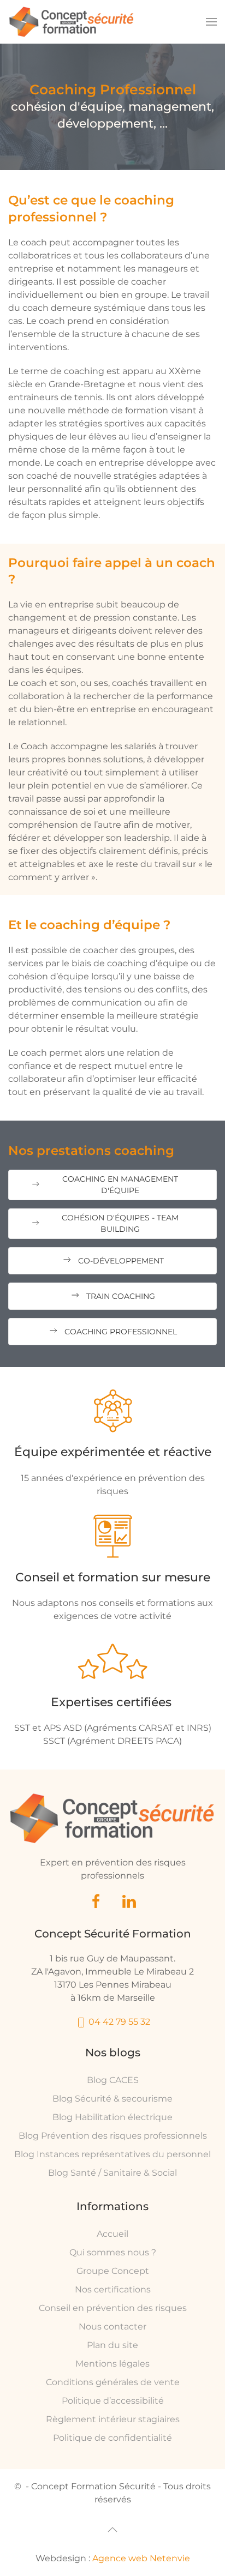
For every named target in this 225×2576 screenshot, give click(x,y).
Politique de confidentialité (112, 2438)
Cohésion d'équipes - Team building (120, 1223)
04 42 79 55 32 (118, 2022)
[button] (211, 22)
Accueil (112, 2234)
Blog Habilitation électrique (112, 2117)
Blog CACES (113, 2080)
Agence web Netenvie (141, 2558)
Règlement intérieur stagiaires (113, 2419)
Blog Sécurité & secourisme (112, 2099)
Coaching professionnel (121, 1332)
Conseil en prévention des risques (113, 2308)
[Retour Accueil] (72, 22)
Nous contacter (112, 2327)
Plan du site (112, 2345)
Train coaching (121, 1296)
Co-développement (121, 1261)
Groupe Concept (113, 2271)
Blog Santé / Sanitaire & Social (112, 2173)
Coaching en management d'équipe (120, 1185)
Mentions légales (112, 2364)
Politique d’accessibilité (113, 2401)
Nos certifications (113, 2289)
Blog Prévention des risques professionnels (113, 2136)
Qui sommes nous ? (113, 2252)
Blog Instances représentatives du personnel (112, 2154)
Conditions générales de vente (113, 2382)
